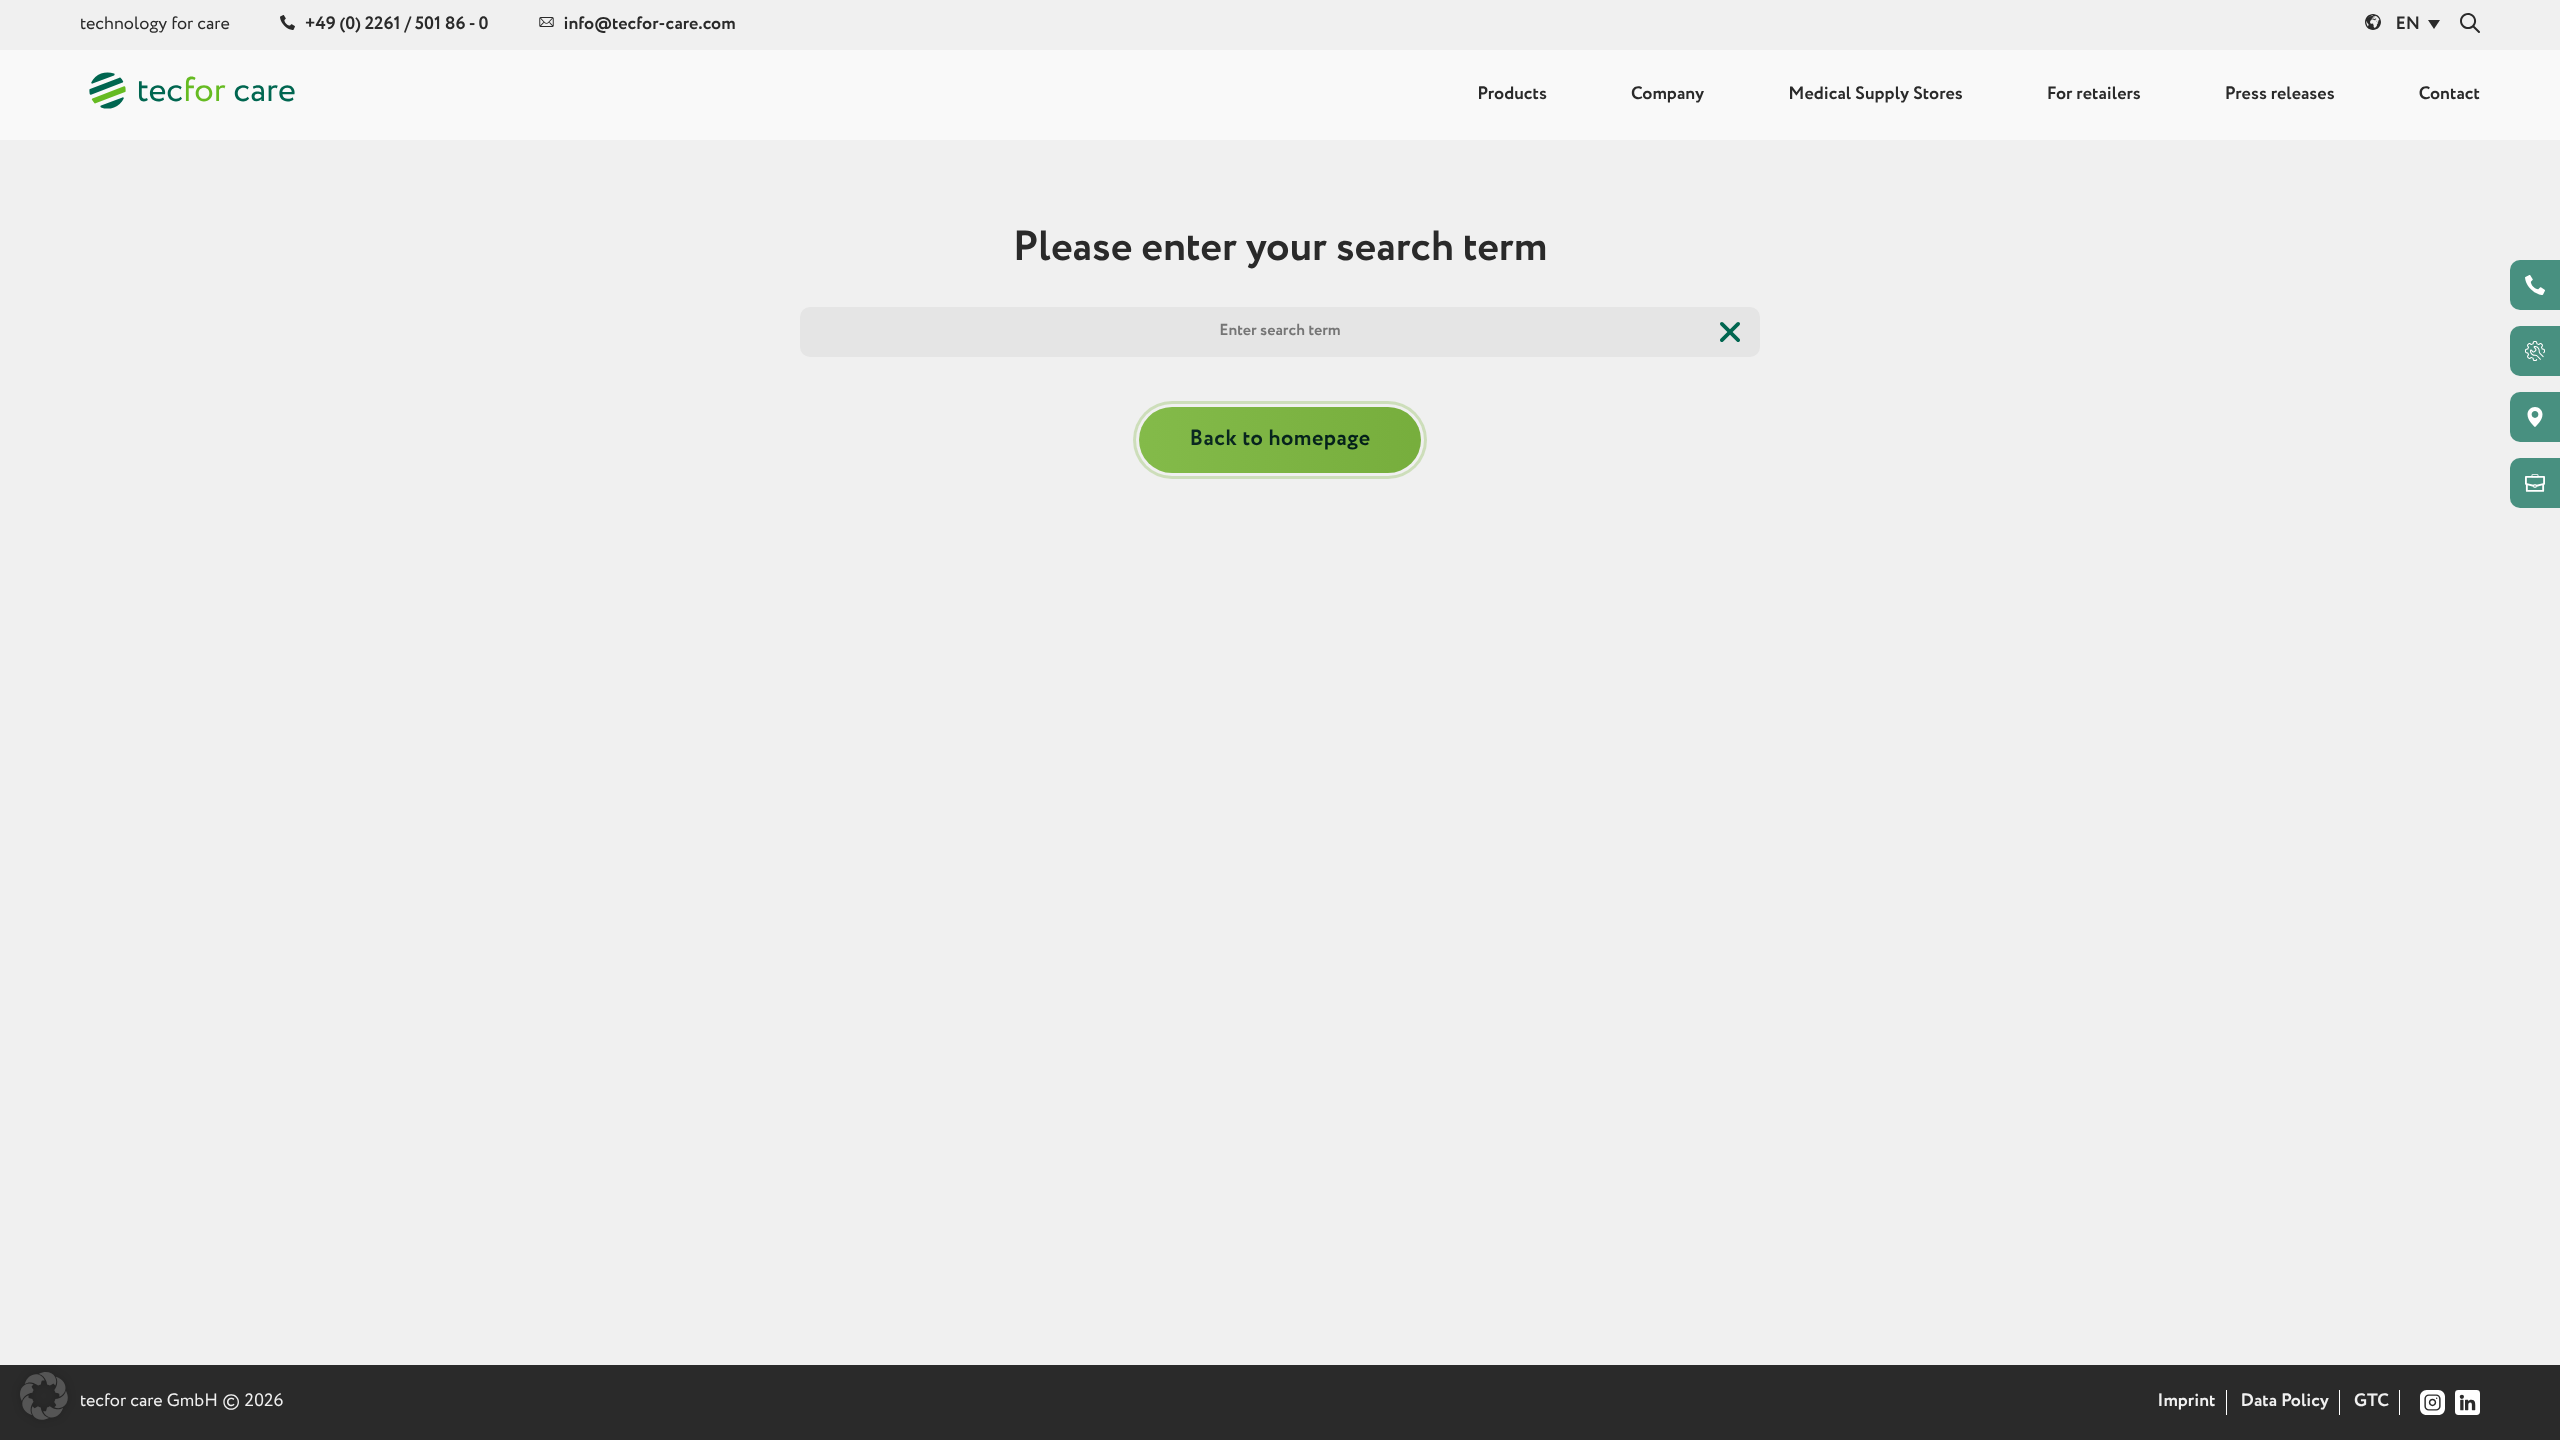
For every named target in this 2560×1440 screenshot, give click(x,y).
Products (1512, 95)
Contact (2449, 95)
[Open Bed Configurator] (2535, 351)
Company (1667, 95)
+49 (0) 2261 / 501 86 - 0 (397, 25)
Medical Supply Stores (1875, 95)
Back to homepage (1279, 439)
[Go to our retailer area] (2535, 483)
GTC (2371, 1402)
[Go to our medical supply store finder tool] (2535, 417)
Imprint (2186, 1402)
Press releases (2280, 95)
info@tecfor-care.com (650, 25)
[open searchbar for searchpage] (2470, 24)
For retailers (2094, 95)
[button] (44, 1396)
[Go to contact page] (2535, 285)
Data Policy (2285, 1402)
